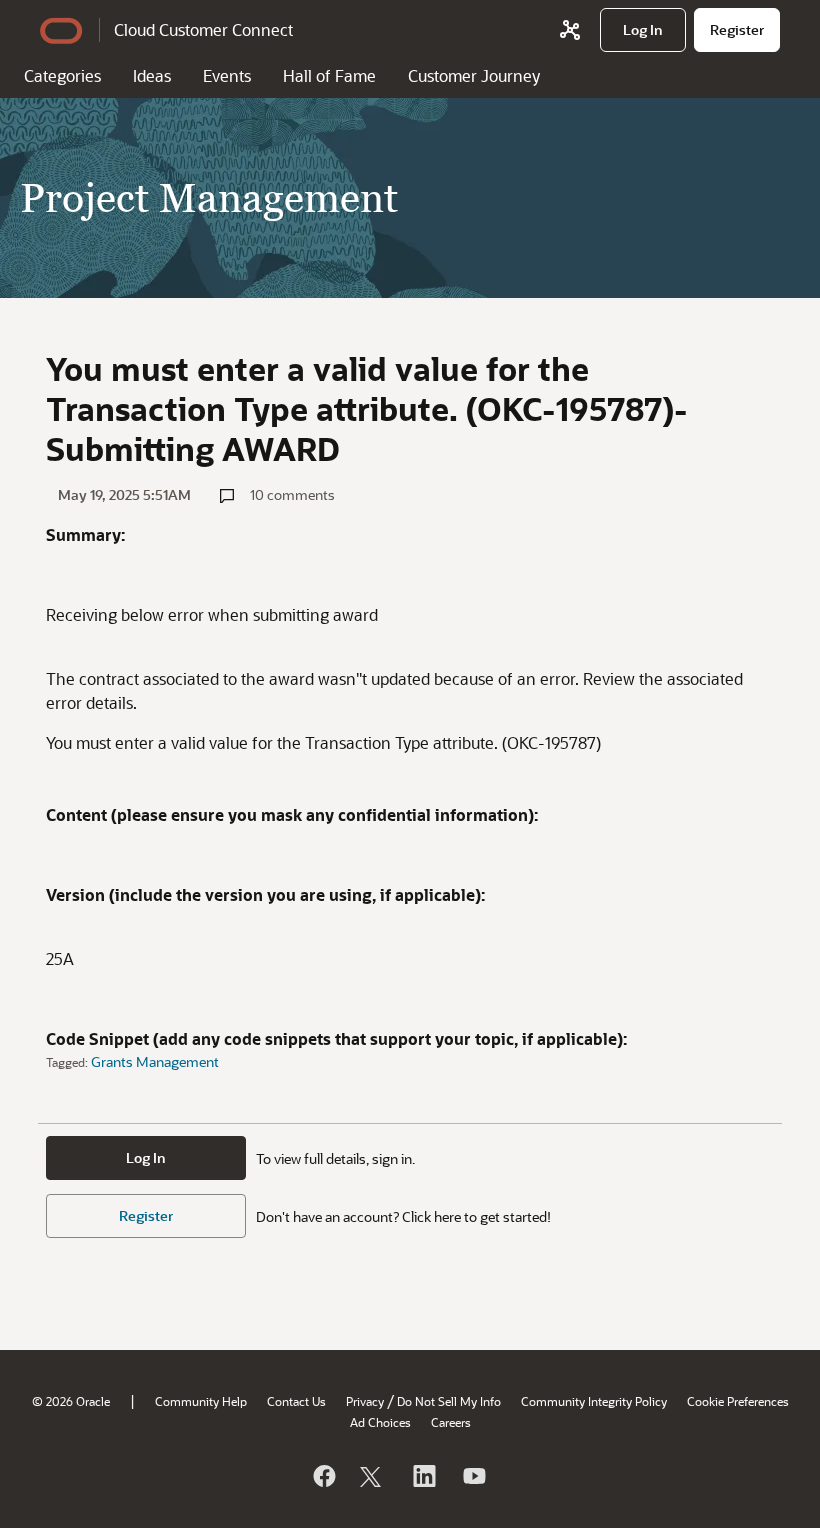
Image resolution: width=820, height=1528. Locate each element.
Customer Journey (474, 75)
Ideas (152, 75)
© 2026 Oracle (71, 1401)
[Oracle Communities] (570, 30)
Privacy (365, 1401)
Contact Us (296, 1401)
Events (227, 75)
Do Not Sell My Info (449, 1401)
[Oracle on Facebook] (323, 1476)
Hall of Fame (329, 75)
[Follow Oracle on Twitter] (373, 1476)
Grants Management (155, 1061)
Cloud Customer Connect (203, 29)
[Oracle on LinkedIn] (423, 1476)
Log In (146, 1157)
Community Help (201, 1401)
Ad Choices (380, 1422)
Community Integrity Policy (594, 1401)
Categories (62, 75)
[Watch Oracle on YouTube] (473, 1476)
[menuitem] (643, 30)
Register (146, 1215)
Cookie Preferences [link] (738, 1401)
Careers (451, 1422)
